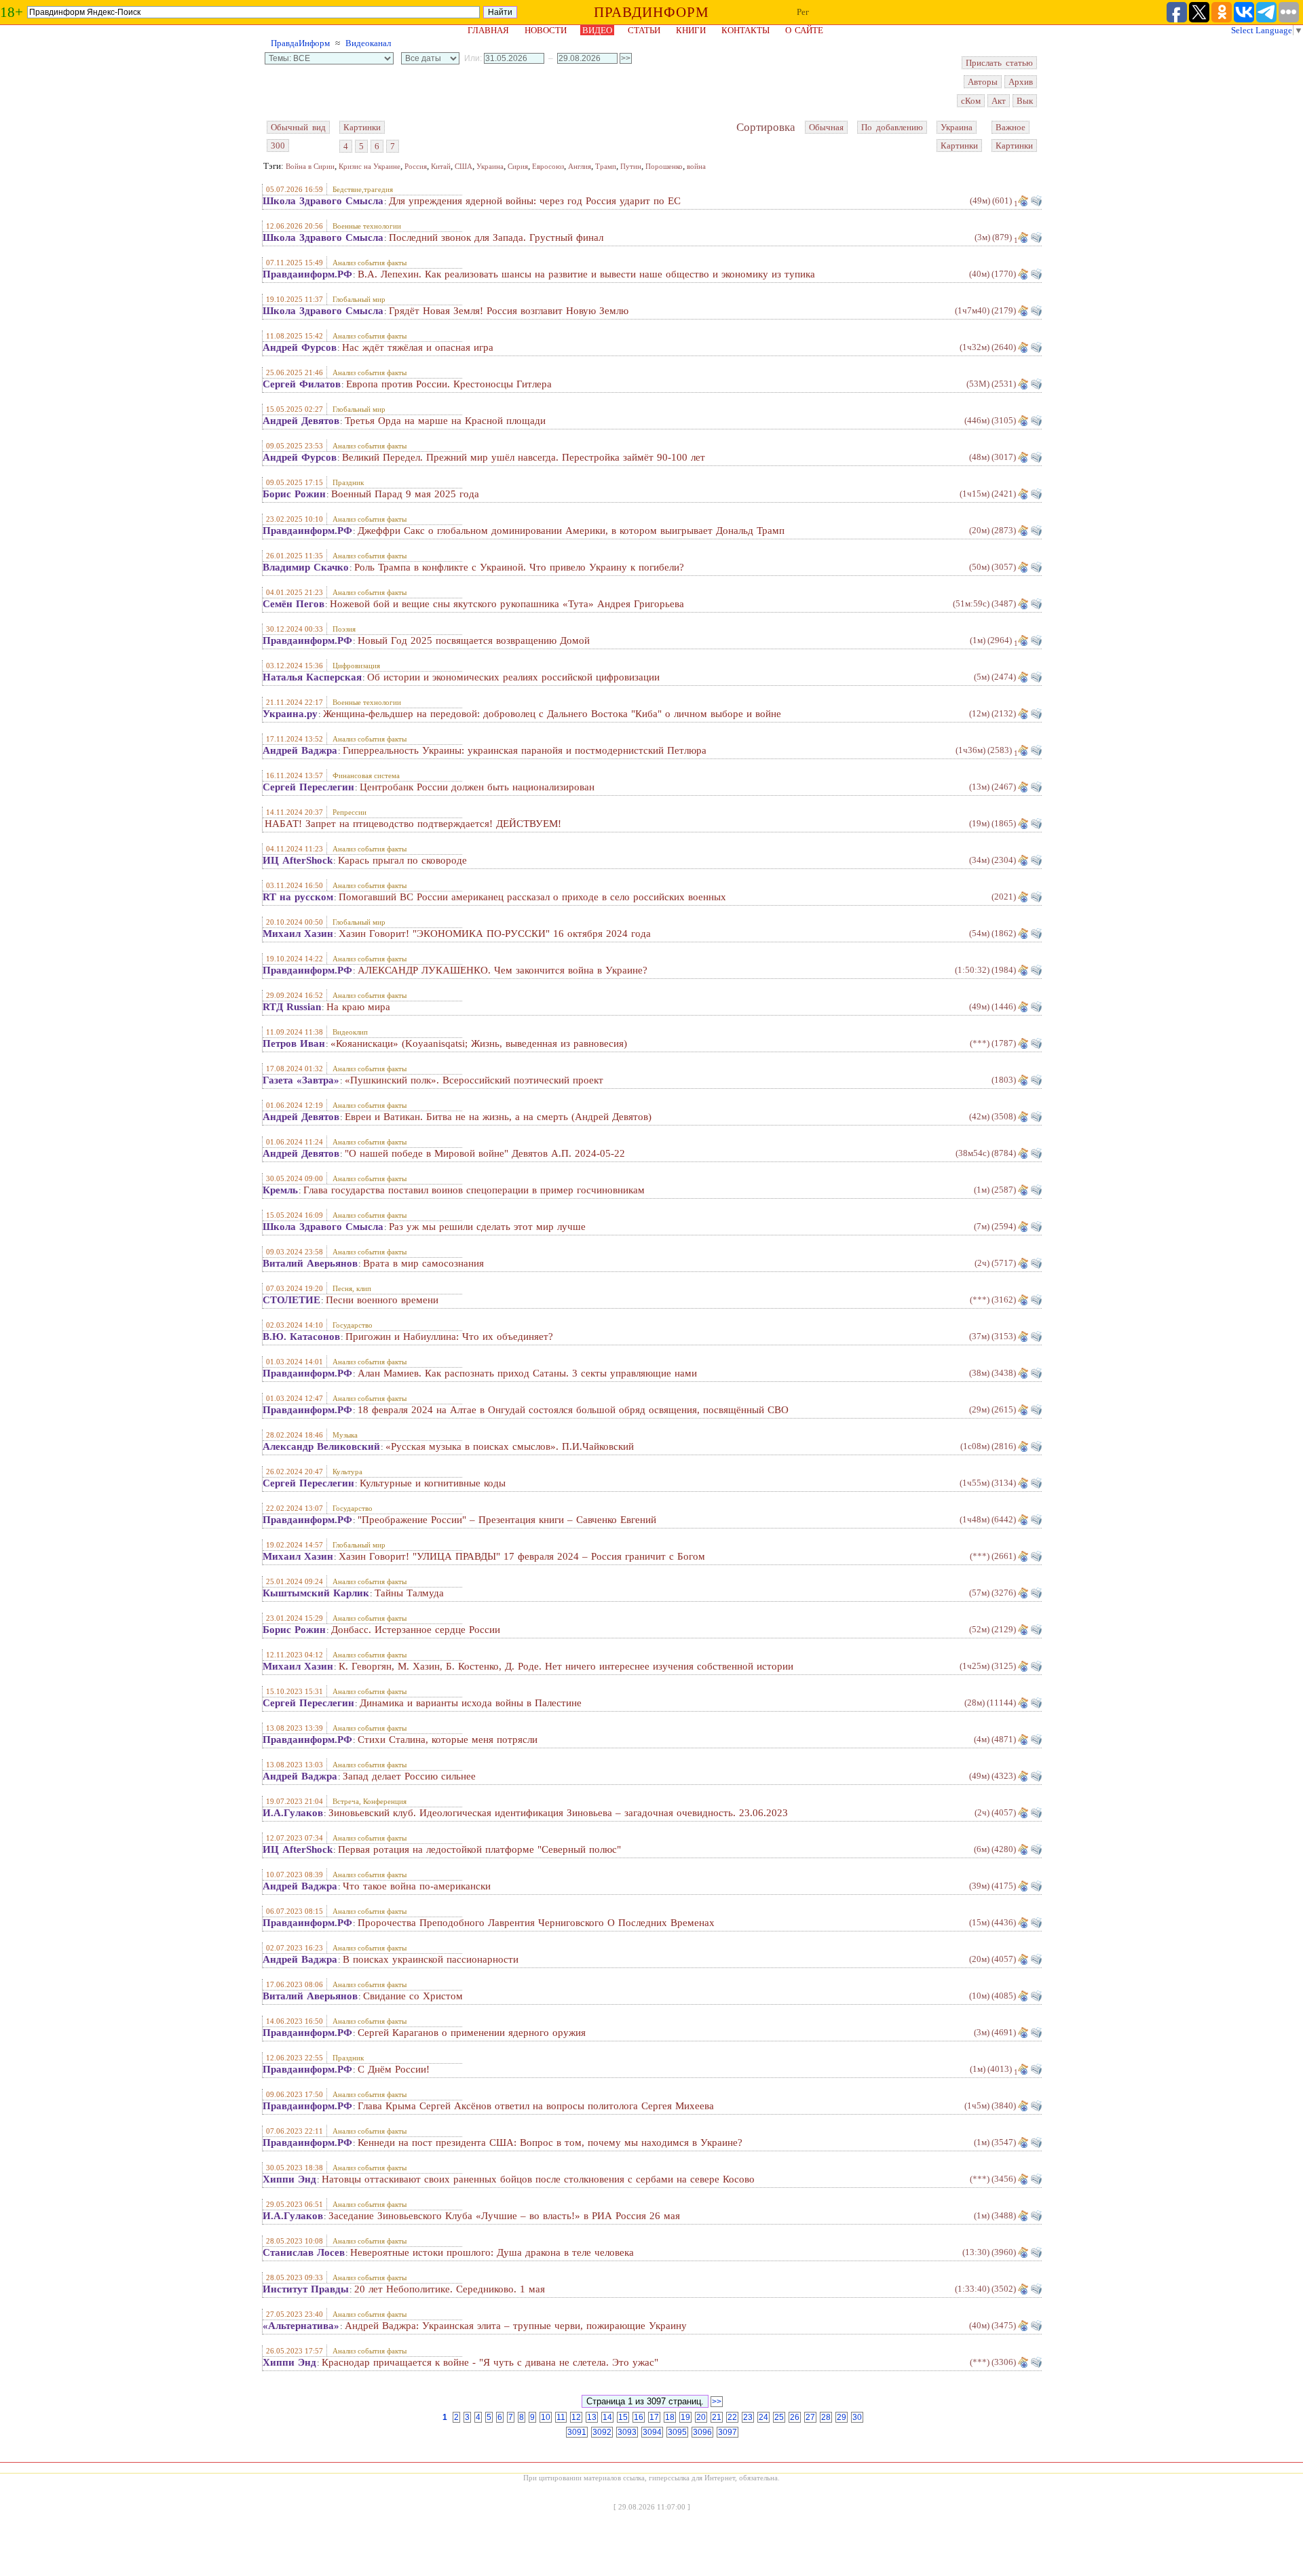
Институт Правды (306, 2289)
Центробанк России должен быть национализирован (477, 787)
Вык (1025, 101)
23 (748, 2417)
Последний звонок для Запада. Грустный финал (496, 237)
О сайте (804, 30)
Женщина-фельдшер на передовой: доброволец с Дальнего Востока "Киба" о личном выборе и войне (552, 714)
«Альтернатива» (301, 2326)
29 (842, 2417)
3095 (677, 2432)
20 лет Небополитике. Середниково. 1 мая (450, 2289)
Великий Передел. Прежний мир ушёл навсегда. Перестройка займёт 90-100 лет (524, 457)
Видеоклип (350, 1032)
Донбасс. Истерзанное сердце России (416, 1630)
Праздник (348, 482)
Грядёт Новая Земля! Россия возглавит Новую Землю (509, 311)
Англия (580, 166)
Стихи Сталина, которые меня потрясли (448, 1739)
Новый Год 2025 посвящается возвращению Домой (474, 640)
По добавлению (892, 127)
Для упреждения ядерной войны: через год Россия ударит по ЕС (535, 201)
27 (810, 2417)
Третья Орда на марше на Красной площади (445, 421)
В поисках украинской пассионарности (431, 1959)
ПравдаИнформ (300, 43)
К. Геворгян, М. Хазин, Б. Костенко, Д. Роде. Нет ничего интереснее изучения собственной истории (566, 1666)
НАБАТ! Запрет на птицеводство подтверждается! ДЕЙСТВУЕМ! (413, 824)
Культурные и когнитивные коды (433, 1483)
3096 (702, 2432)
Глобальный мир (359, 299)
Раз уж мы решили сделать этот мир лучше (487, 1227)
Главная (488, 30)
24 (763, 2417)
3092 (602, 2432)
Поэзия (344, 629)
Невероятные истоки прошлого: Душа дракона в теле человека (492, 2252)
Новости (546, 30)
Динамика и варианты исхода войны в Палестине (471, 1703)
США (464, 166)
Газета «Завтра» (301, 1080)
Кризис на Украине (370, 166)
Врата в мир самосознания (423, 1263)
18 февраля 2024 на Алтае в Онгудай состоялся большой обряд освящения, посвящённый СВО (573, 1410)
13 (592, 2417)
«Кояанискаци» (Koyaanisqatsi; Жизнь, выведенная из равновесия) (479, 1043)
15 (623, 2417)
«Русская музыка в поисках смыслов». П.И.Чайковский (510, 1446)
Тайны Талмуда (409, 1593)
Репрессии (350, 812)
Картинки (362, 127)
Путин (631, 166)
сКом (971, 101)
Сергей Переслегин (308, 787)
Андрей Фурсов (300, 347)
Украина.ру (290, 714)
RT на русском (298, 897)
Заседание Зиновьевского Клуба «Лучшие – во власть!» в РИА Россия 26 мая (504, 2216)
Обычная (826, 127)
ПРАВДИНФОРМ (651, 12)
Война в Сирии (310, 166)
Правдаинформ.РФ (307, 274)
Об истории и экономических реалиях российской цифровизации (513, 677)
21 (717, 2417)
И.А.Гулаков (293, 1813)
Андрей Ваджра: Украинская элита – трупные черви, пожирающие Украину (516, 2326)
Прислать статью (999, 63)
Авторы (983, 82)
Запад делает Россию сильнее (409, 1776)
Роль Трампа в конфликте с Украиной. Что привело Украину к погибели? (519, 567)
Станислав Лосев (304, 2252)
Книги (691, 30)
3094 (652, 2432)
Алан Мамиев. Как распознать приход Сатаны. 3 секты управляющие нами (527, 1373)
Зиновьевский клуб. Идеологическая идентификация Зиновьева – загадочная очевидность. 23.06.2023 (558, 1813)
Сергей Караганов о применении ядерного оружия (472, 2033)
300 (278, 146)
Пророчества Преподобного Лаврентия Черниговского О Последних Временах (536, 1923)
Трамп (606, 166)
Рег (803, 12)
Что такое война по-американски (417, 1886)
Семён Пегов (294, 604)
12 (576, 2417)
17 (654, 2417)
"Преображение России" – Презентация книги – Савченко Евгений (507, 1520)
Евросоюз (548, 166)
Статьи (644, 30)
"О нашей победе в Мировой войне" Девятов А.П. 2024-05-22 (485, 1153)
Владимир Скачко (306, 567)
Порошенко (664, 166)
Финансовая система (366, 775)
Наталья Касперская (312, 677)
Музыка (345, 1435)
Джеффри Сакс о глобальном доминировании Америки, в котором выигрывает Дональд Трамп (571, 531)
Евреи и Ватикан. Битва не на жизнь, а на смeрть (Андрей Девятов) (498, 1117)
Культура (347, 1472)
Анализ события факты (370, 263)
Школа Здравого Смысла (323, 201)
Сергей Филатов (302, 384)
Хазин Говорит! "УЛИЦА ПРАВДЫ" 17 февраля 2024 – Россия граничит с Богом (522, 1556)
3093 (627, 2432)
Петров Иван (294, 1043)
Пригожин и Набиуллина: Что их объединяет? (449, 1337)
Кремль (280, 1190)
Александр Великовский (321, 1446)
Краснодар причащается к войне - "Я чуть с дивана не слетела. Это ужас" (490, 2362)
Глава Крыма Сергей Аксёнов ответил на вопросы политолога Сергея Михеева (536, 2106)
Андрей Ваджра (300, 750)
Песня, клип (352, 1288)
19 (685, 2417)
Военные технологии (367, 226)
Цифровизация (356, 666)
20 (701, 2417)
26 (795, 2417)
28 (826, 2417)
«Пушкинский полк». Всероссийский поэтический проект (474, 1080)
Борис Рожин (294, 494)
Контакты (745, 30)
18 (670, 2417)
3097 (728, 2432)
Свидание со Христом (413, 1996)
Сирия (518, 166)
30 (857, 2417)
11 (561, 2417)
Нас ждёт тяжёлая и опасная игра (418, 347)
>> (717, 2402)
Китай (441, 166)
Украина (957, 127)
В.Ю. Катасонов (301, 1337)
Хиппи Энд (289, 2179)
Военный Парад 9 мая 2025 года (405, 494)
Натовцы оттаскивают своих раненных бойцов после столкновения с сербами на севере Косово (538, 2179)
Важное (1011, 127)
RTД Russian (292, 1007)
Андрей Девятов (301, 421)
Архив (1021, 82)
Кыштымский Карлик (316, 1593)
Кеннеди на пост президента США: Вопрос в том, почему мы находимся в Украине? (550, 2142)
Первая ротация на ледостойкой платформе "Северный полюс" (479, 1849)
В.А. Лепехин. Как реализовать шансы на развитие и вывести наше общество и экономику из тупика (586, 274)
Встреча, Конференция (370, 1801)
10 (546, 2417)
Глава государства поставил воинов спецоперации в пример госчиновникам (474, 1190)
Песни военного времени (382, 1300)
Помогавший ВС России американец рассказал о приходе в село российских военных (532, 897)
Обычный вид (298, 127)
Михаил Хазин (298, 934)
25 (779, 2417)
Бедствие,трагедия (363, 189)
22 (732, 2417)
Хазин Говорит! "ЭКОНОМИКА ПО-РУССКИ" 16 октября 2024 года (495, 934)
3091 (577, 2432)
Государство (353, 1325)
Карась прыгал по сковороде (402, 860)
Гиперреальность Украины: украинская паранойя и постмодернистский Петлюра (525, 750)
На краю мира (358, 1007)
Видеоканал (368, 43)
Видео (597, 30)
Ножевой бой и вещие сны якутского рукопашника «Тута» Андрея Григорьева (507, 604)
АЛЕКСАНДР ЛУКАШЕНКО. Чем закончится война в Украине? (503, 970)
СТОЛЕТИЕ (291, 1300)
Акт (999, 101)
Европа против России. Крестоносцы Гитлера (449, 384)
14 (607, 2417)
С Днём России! (394, 2069)
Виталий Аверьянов (310, 1263)
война (696, 166)
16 (639, 2417)
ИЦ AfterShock (298, 860)
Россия (416, 166)
